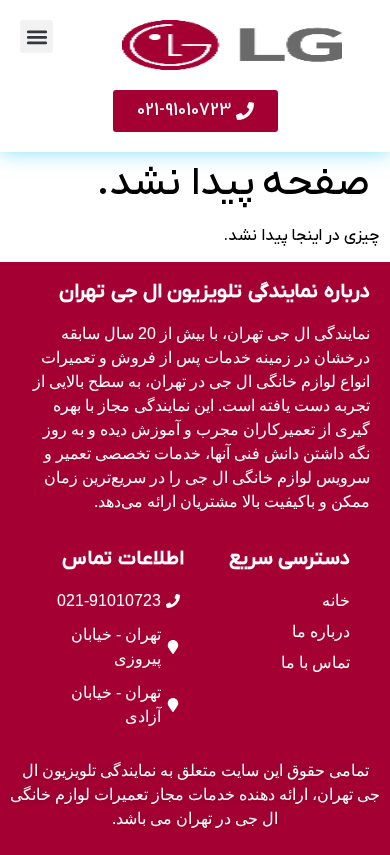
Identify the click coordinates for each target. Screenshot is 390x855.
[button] (36, 36)
